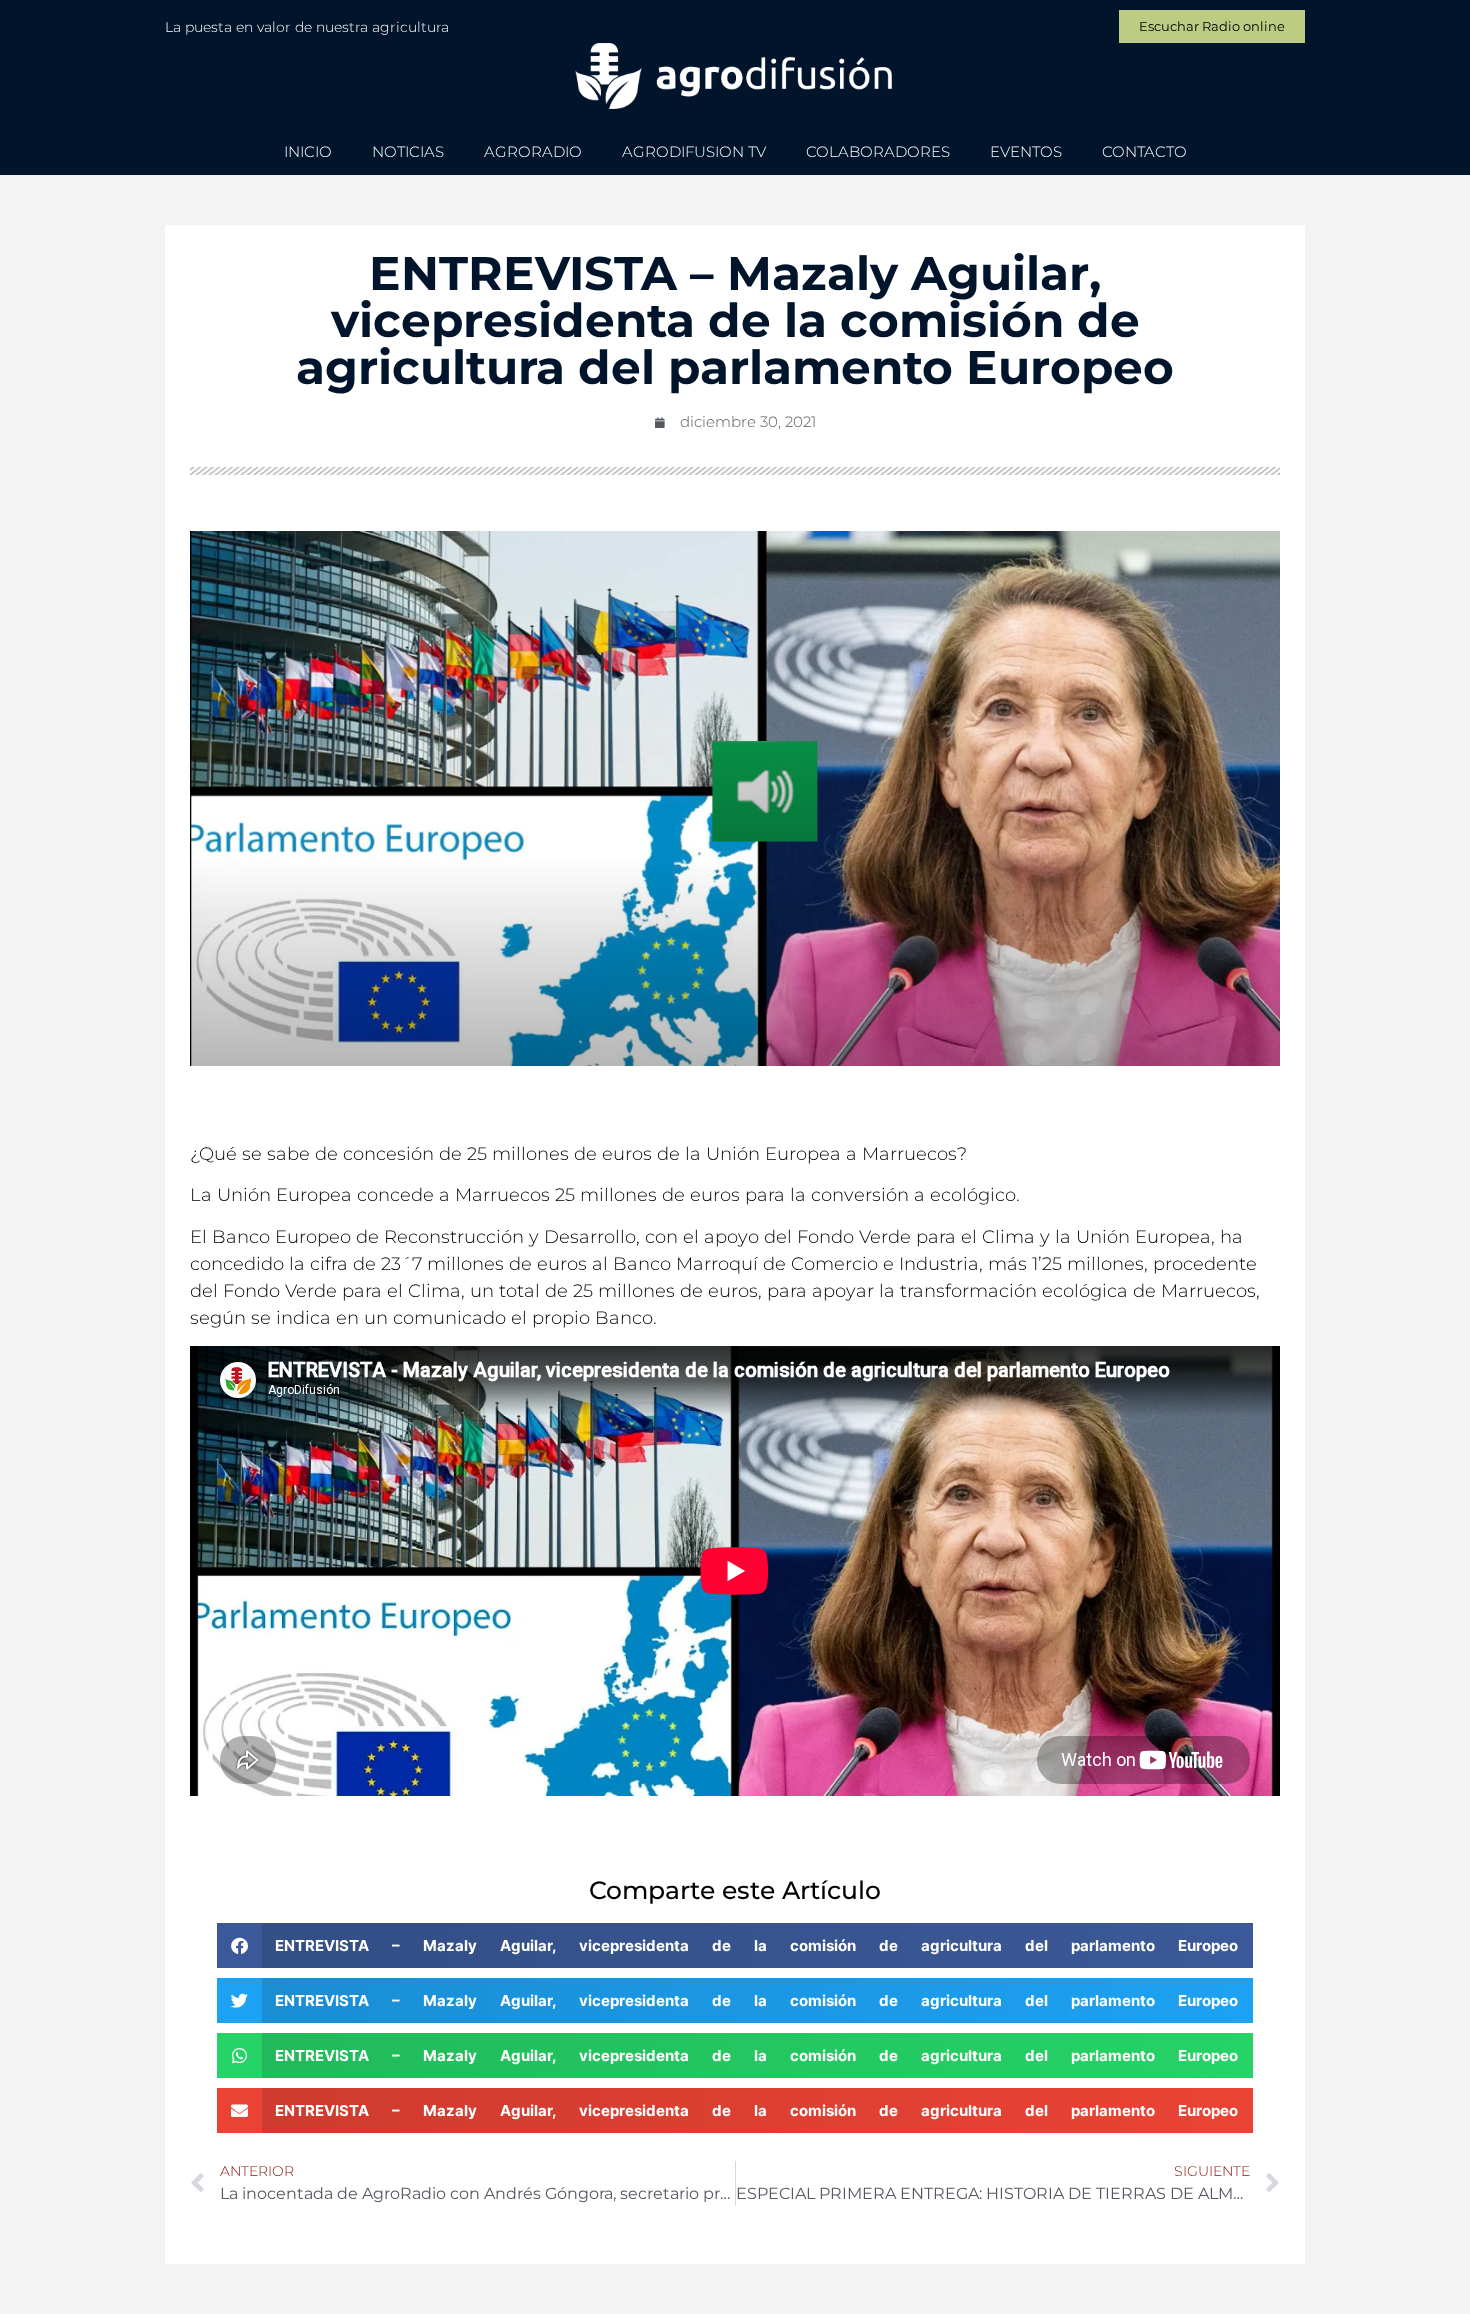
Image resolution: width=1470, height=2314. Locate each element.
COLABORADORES (878, 151)
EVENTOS (1026, 151)
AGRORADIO (533, 151)
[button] (735, 1945)
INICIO (308, 151)
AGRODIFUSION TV (694, 151)
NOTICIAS (408, 151)
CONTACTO (1144, 151)
